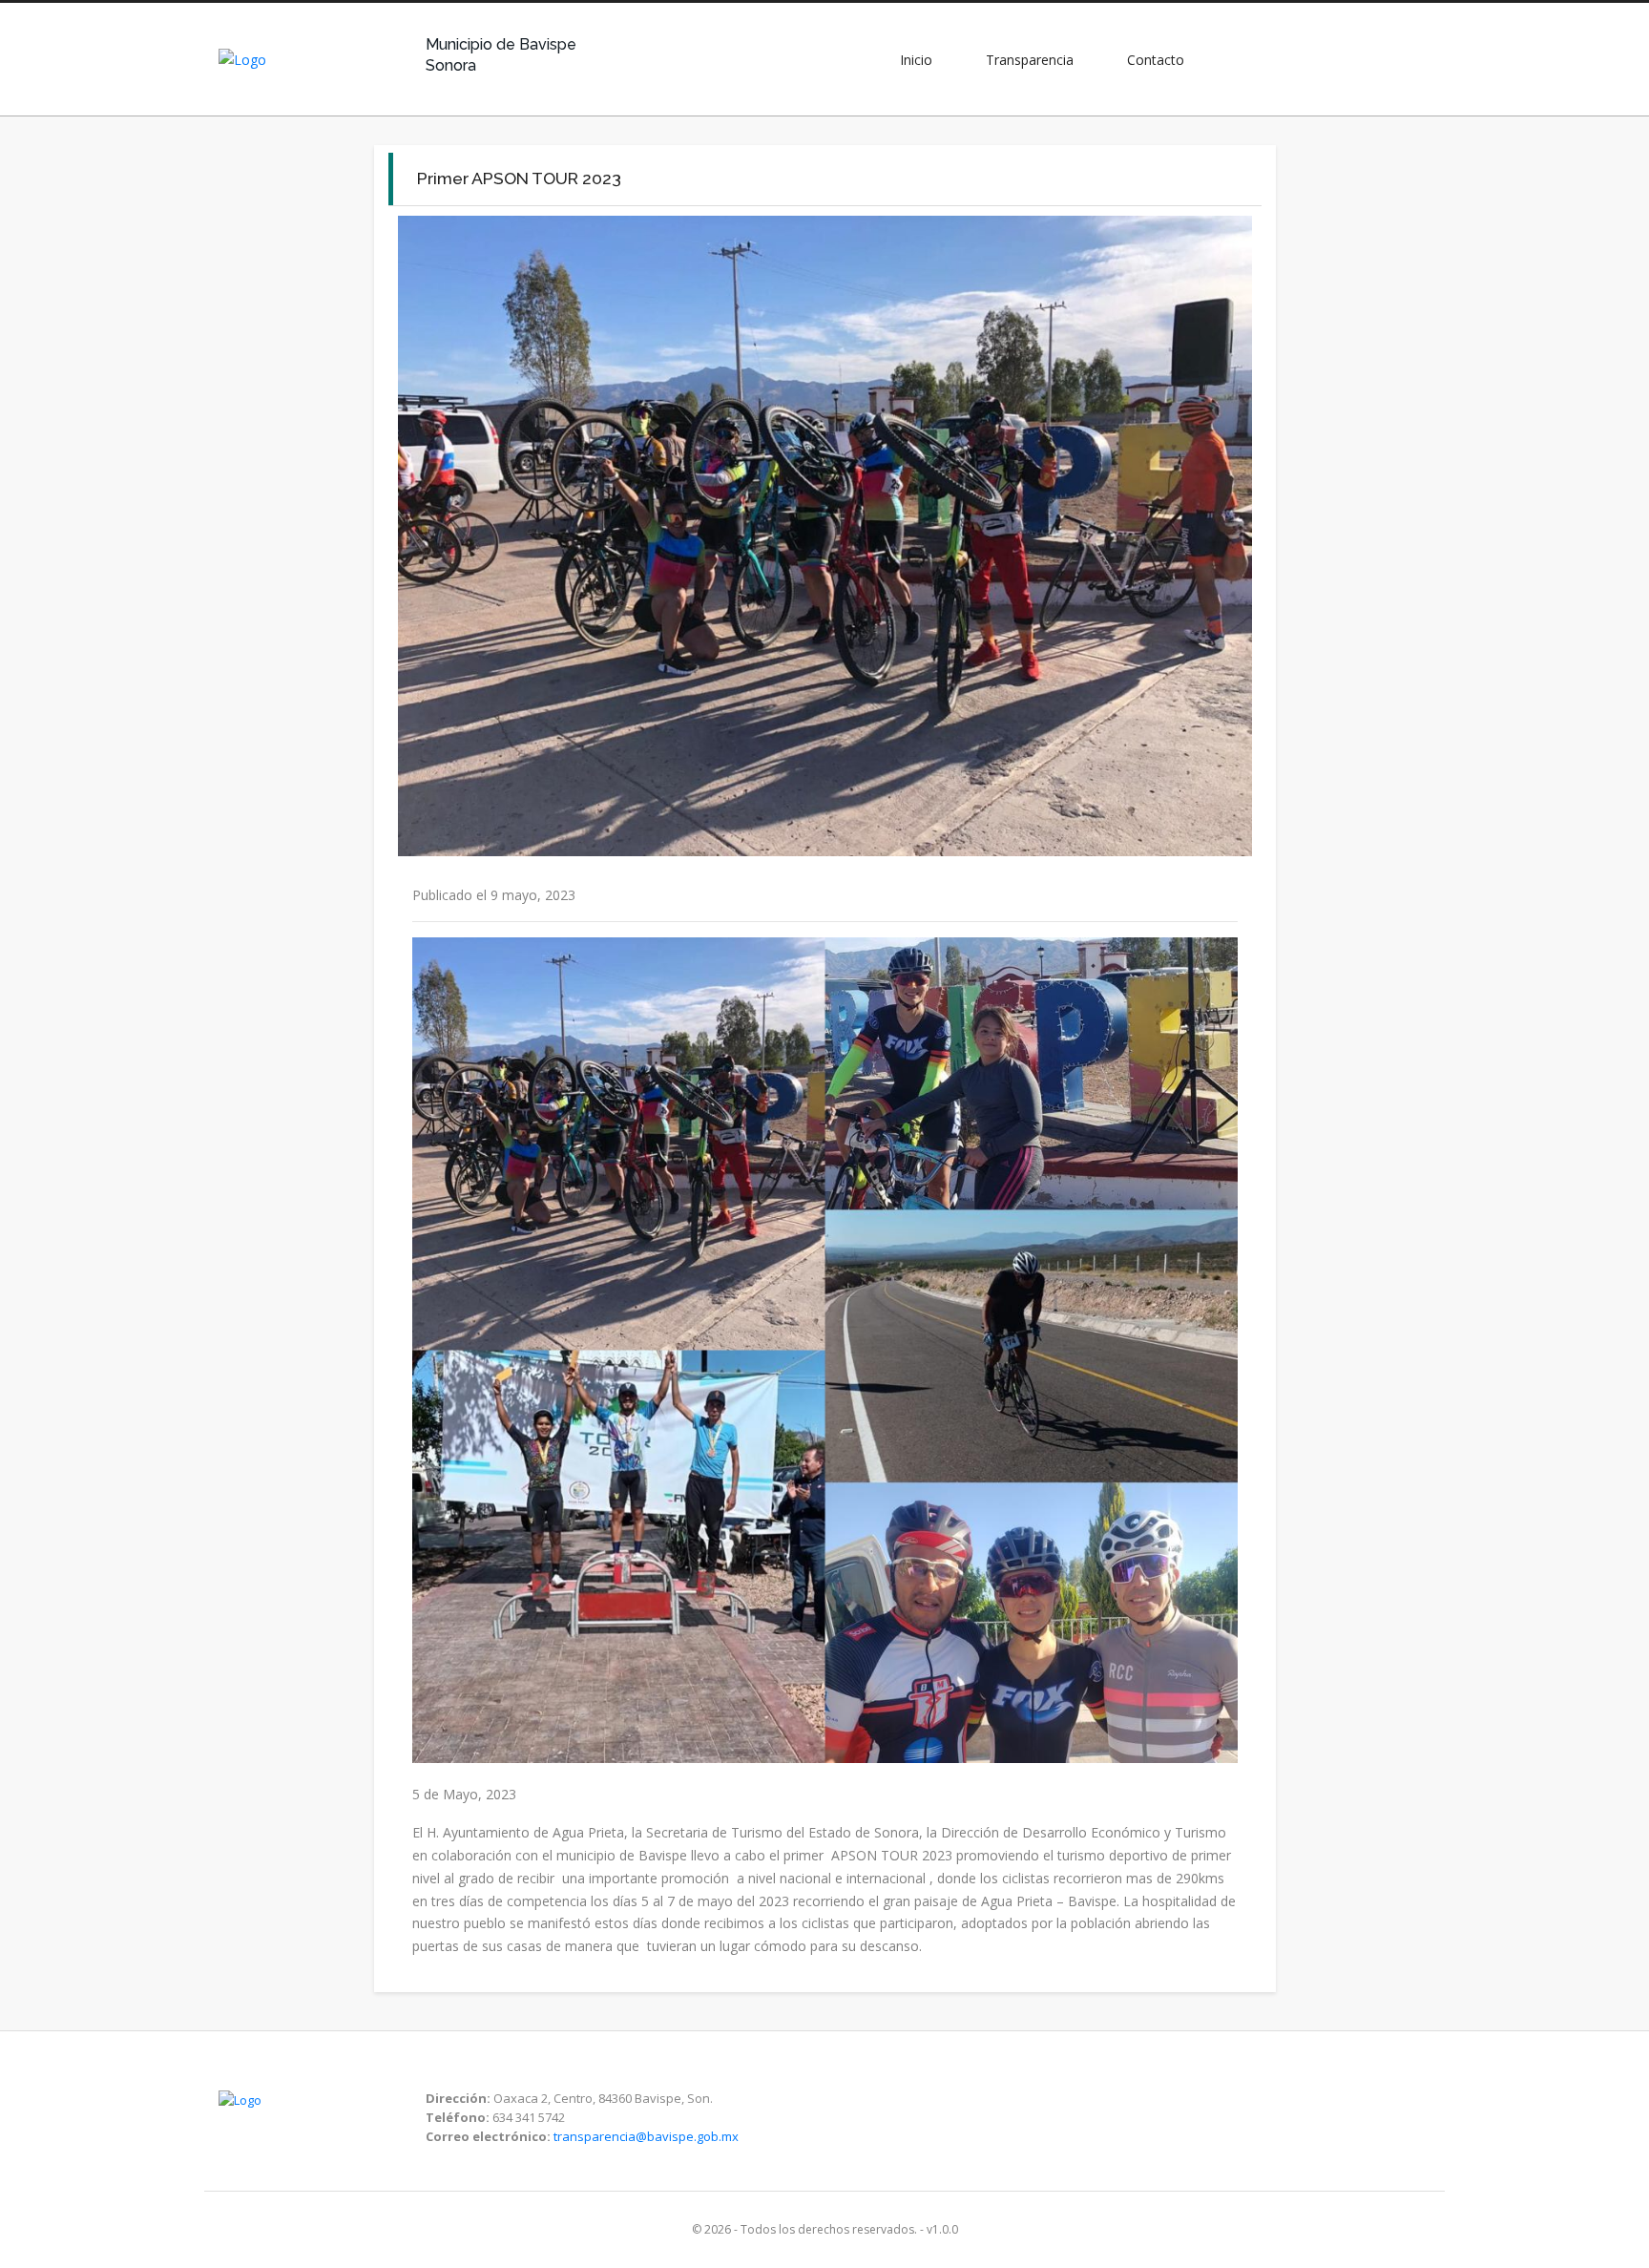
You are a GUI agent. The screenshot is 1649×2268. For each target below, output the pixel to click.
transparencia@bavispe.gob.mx (646, 2136)
